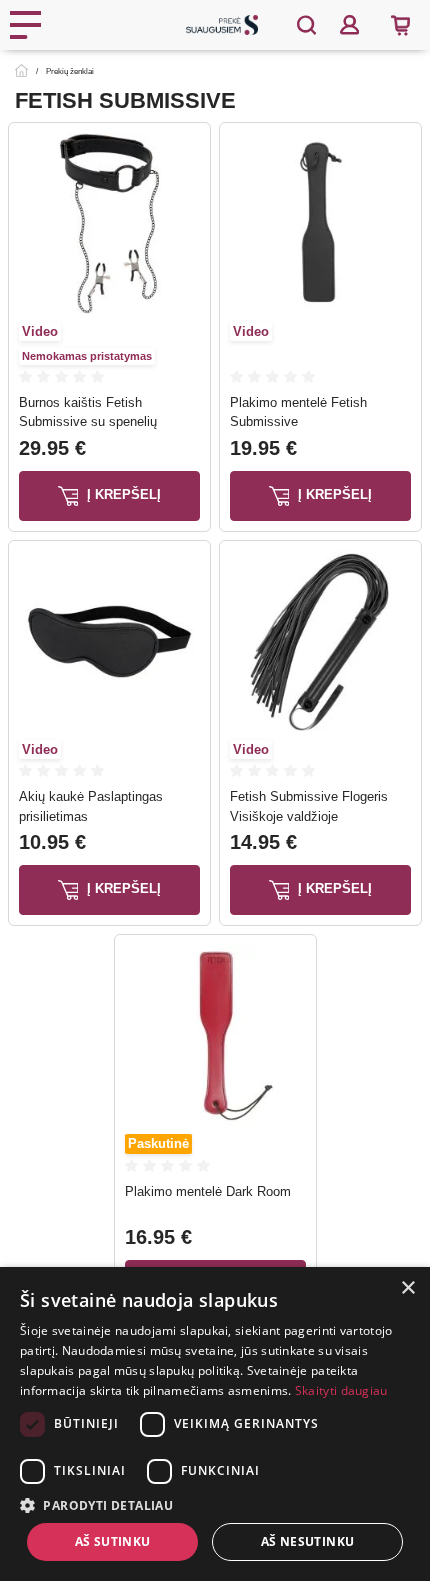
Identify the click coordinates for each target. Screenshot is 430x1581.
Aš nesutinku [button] (308, 1541)
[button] (215, 1505)
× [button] (407, 1288)
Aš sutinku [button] (113, 1541)
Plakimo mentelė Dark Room (208, 1191)
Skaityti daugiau (341, 1390)
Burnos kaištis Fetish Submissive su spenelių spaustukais (88, 422)
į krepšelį (122, 494)
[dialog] (215, 1424)
